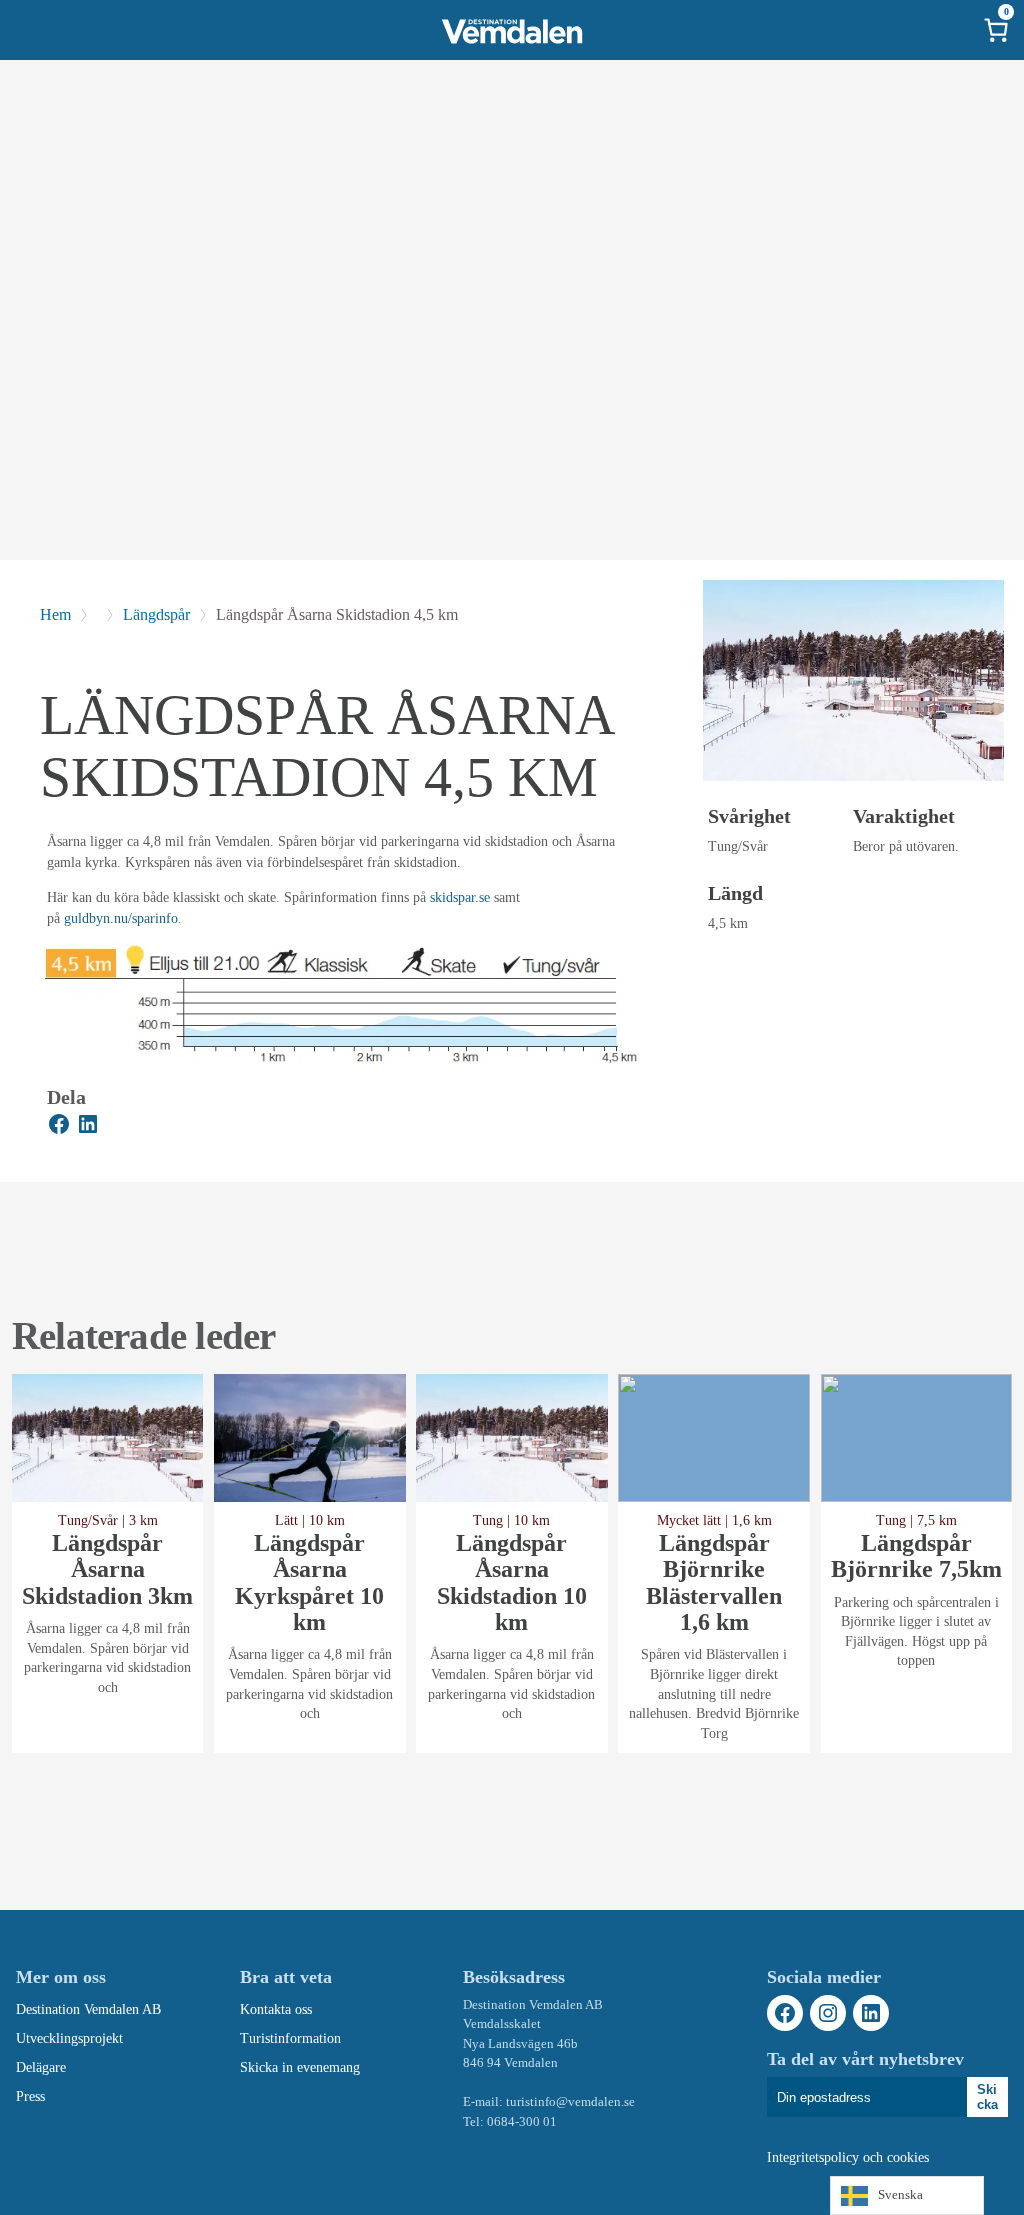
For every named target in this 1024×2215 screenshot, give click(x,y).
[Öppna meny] (28, 30)
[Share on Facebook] (59, 1127)
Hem (55, 614)
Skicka (987, 2097)
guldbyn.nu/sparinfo (121, 918)
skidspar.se (460, 897)
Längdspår (156, 614)
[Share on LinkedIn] (88, 1127)
